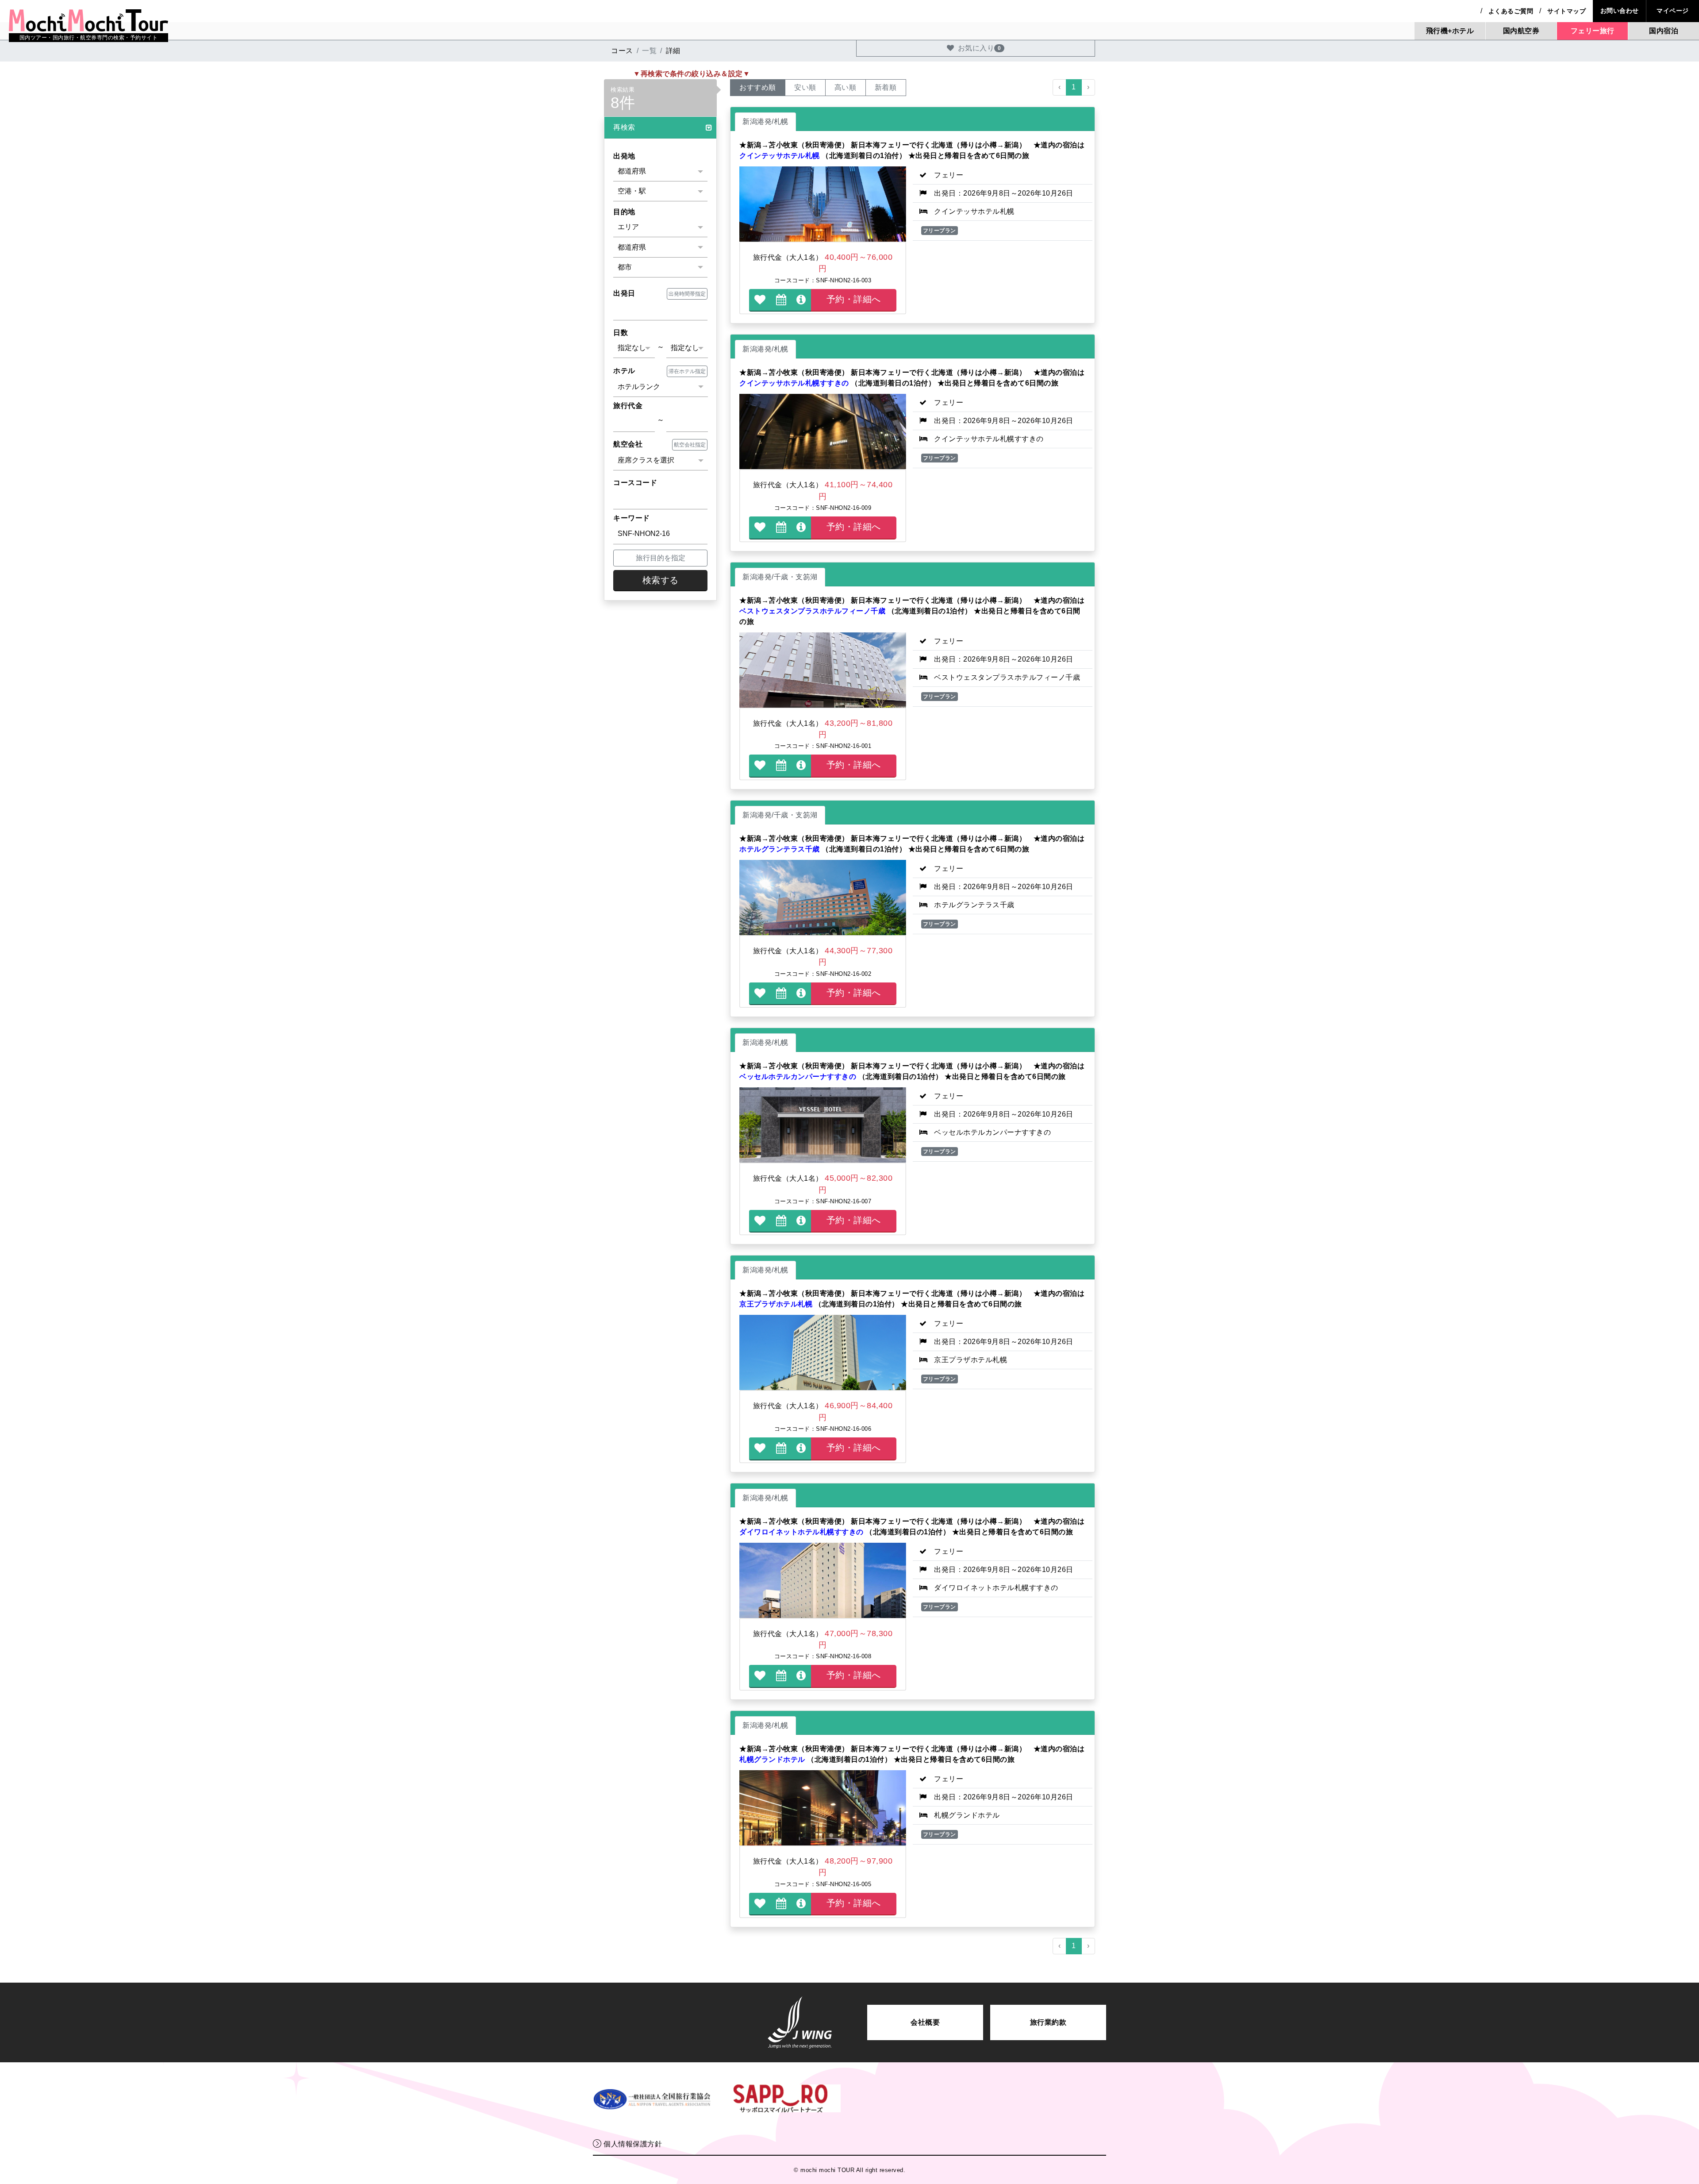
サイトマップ (1566, 11)
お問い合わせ (1620, 11)
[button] (660, 128)
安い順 (805, 87)
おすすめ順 (758, 87)
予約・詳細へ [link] (854, 299)
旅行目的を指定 (661, 558)
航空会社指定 (690, 445)
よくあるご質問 (1511, 11)
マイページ (1673, 11)
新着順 (886, 87)
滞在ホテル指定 (687, 371)
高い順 (846, 87)
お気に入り (980, 48)
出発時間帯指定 (687, 294)
